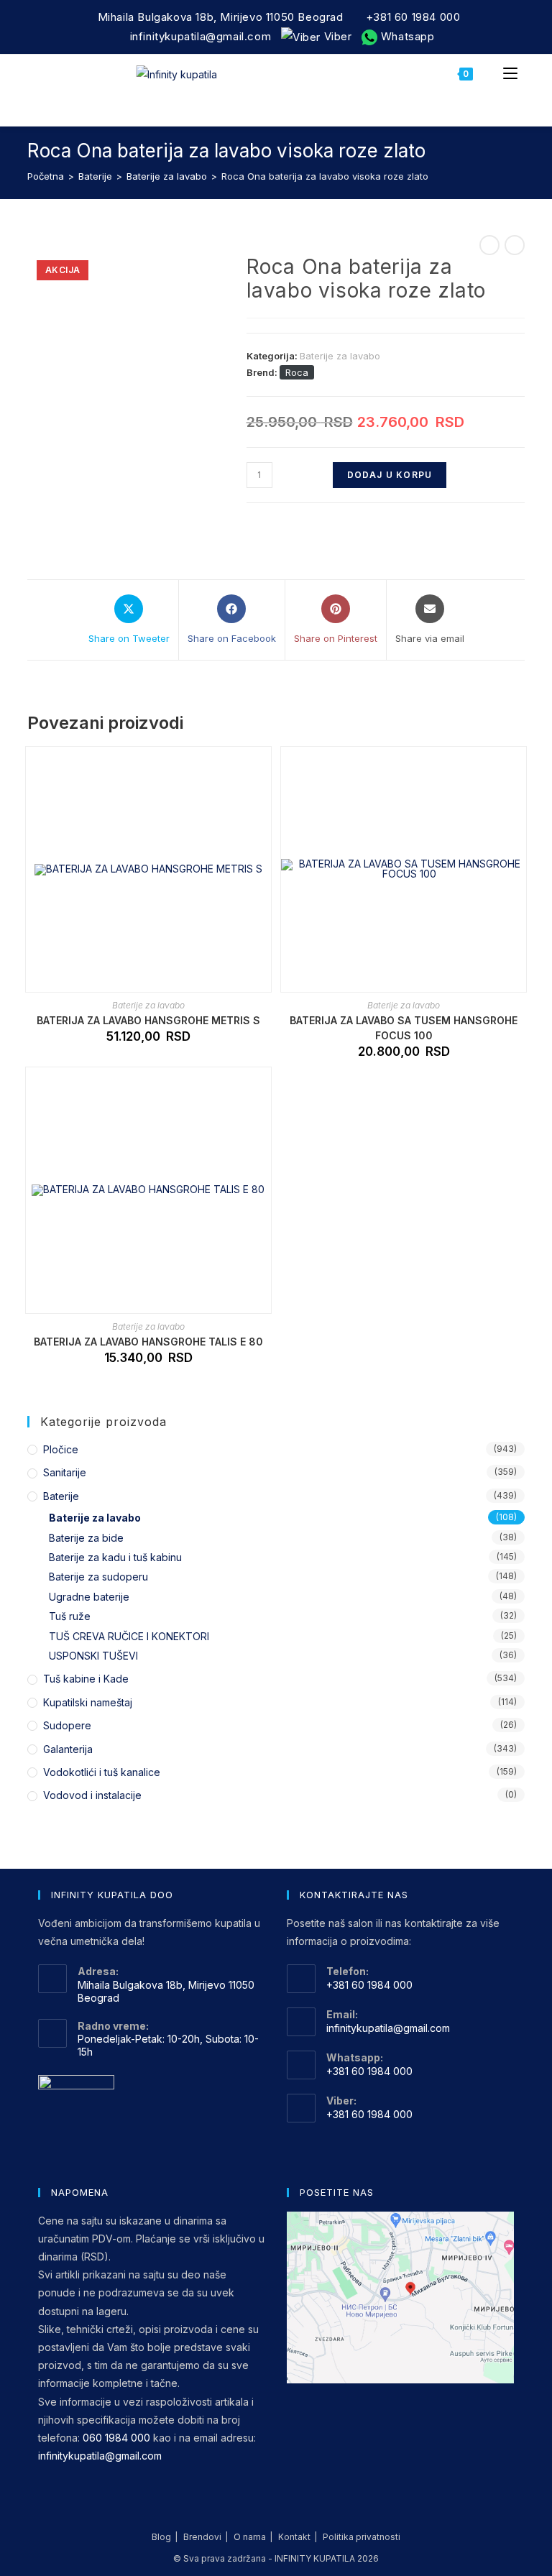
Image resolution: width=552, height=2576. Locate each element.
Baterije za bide (86, 1538)
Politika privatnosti (362, 2537)
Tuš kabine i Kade (86, 1679)
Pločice (61, 1449)
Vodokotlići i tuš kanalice (102, 1772)
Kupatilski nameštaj (88, 1702)
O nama (250, 2537)
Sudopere (67, 1725)
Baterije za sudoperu (98, 1577)
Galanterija (68, 1749)
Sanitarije (65, 1472)
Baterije (95, 176)
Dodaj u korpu (390, 475)
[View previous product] (489, 245)
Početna (46, 176)
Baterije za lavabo (167, 176)
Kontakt (294, 2537)
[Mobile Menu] (510, 73)
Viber (336, 36)
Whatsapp (406, 36)
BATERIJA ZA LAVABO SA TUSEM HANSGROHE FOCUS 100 (404, 1028)
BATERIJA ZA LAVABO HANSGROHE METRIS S (148, 1020)
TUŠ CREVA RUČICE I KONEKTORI (129, 1636)
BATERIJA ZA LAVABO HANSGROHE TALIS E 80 (148, 1342)
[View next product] (515, 245)
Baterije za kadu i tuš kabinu (115, 1557)
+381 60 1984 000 (413, 17)
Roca (297, 372)
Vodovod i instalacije (92, 1795)
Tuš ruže (70, 1616)
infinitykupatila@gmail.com (201, 36)
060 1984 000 (116, 2438)
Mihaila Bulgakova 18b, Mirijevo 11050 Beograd (221, 17)
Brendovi (202, 2537)
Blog (161, 2537)
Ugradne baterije (89, 1597)
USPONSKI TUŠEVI (93, 1656)
